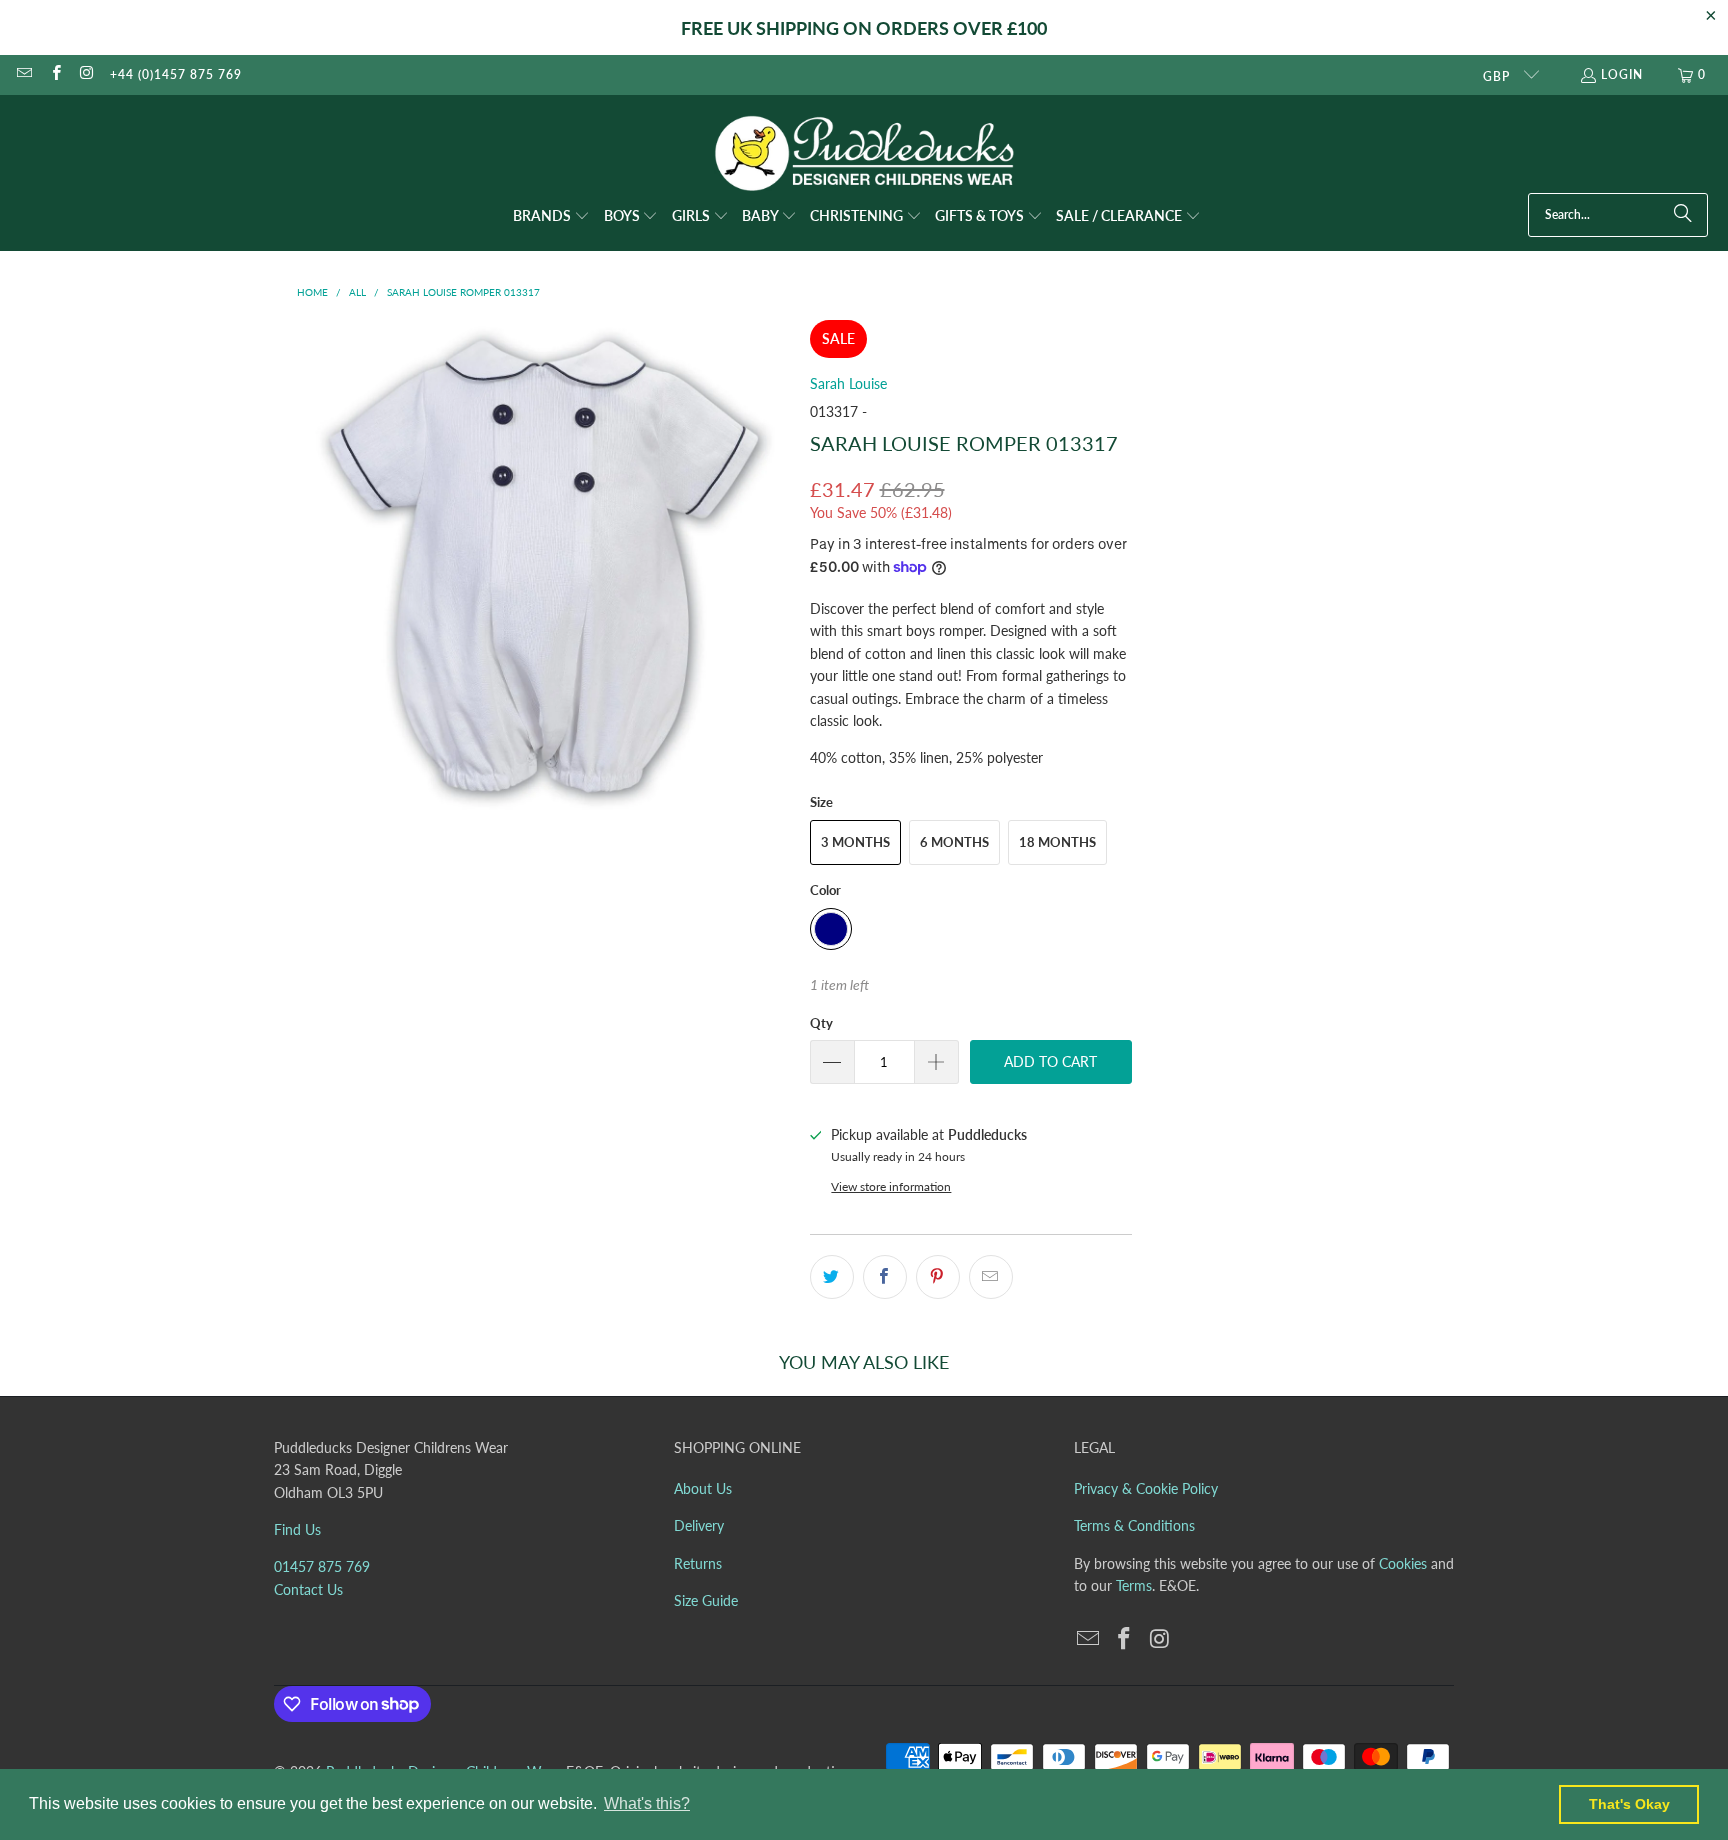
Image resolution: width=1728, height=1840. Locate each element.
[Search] (1683, 215)
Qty (821, 1023)
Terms (1134, 1585)
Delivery (699, 1525)
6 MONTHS (954, 842)
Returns (698, 1563)
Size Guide (706, 1600)
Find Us (297, 1529)
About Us (703, 1488)
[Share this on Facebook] (885, 1277)
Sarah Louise (848, 383)
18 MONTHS (1057, 842)
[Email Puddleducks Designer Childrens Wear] (23, 74)
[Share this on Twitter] (832, 1277)
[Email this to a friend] (991, 1277)
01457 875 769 (322, 1566)
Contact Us (308, 1589)
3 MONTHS (855, 842)
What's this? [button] (647, 1803)
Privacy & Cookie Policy (1146, 1488)
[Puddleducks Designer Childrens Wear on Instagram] (86, 74)
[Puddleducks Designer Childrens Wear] (864, 153)
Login (1622, 74)
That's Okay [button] (1629, 1804)
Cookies (1403, 1563)
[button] (551, 217)
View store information (891, 1186)
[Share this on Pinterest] (938, 1277)
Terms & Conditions (1134, 1525)
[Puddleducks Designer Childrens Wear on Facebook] (54, 74)
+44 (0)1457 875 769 (176, 74)
